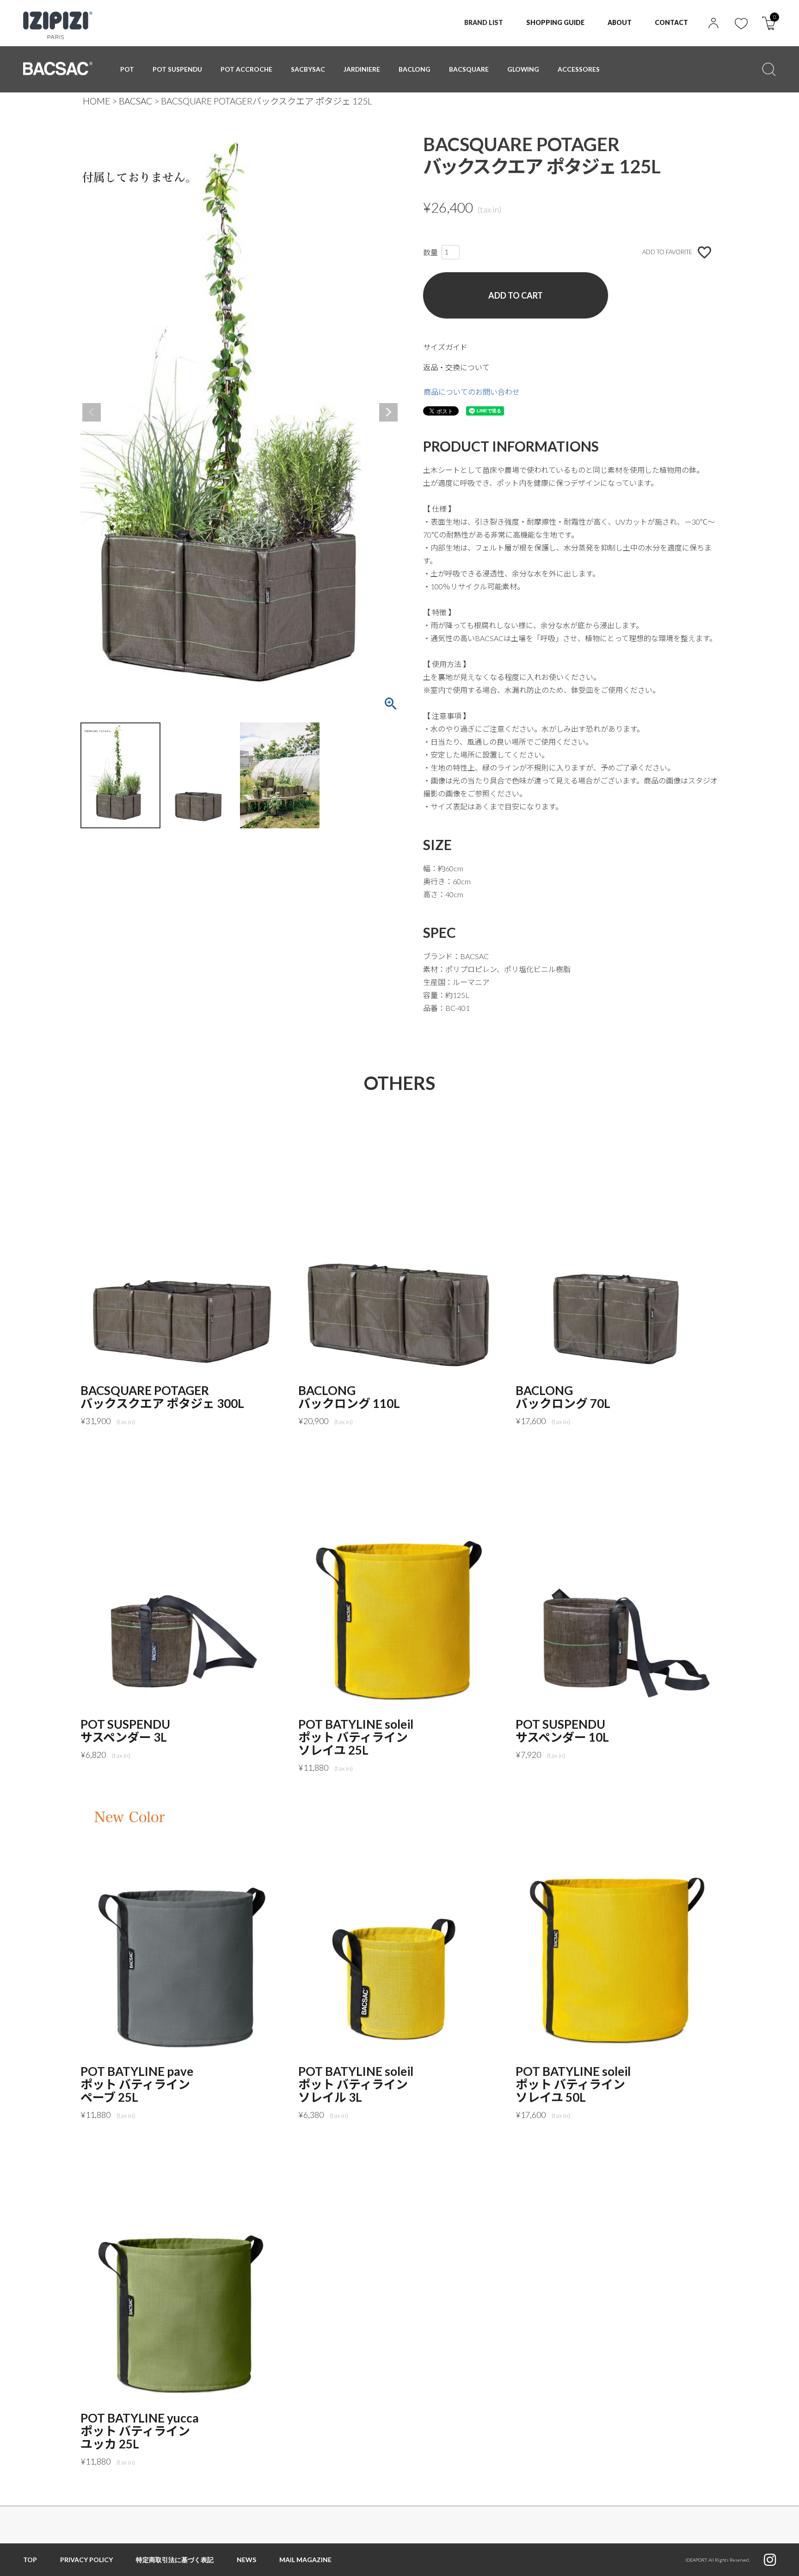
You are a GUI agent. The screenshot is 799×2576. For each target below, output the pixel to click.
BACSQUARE (469, 69)
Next (388, 412)
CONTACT (671, 22)
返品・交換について (456, 367)
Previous (92, 412)
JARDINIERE (362, 69)
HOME (96, 101)
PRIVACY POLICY (86, 2560)
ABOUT (620, 22)
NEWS (246, 2560)
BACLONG (415, 69)
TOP (30, 2560)
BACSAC (135, 101)
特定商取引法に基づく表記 (175, 2560)
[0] (769, 27)
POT (127, 69)
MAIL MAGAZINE (305, 2560)
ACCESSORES (579, 69)
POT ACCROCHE (246, 69)
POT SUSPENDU (177, 69)
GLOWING (523, 69)
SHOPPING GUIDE (555, 22)
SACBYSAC (308, 69)
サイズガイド (445, 347)
